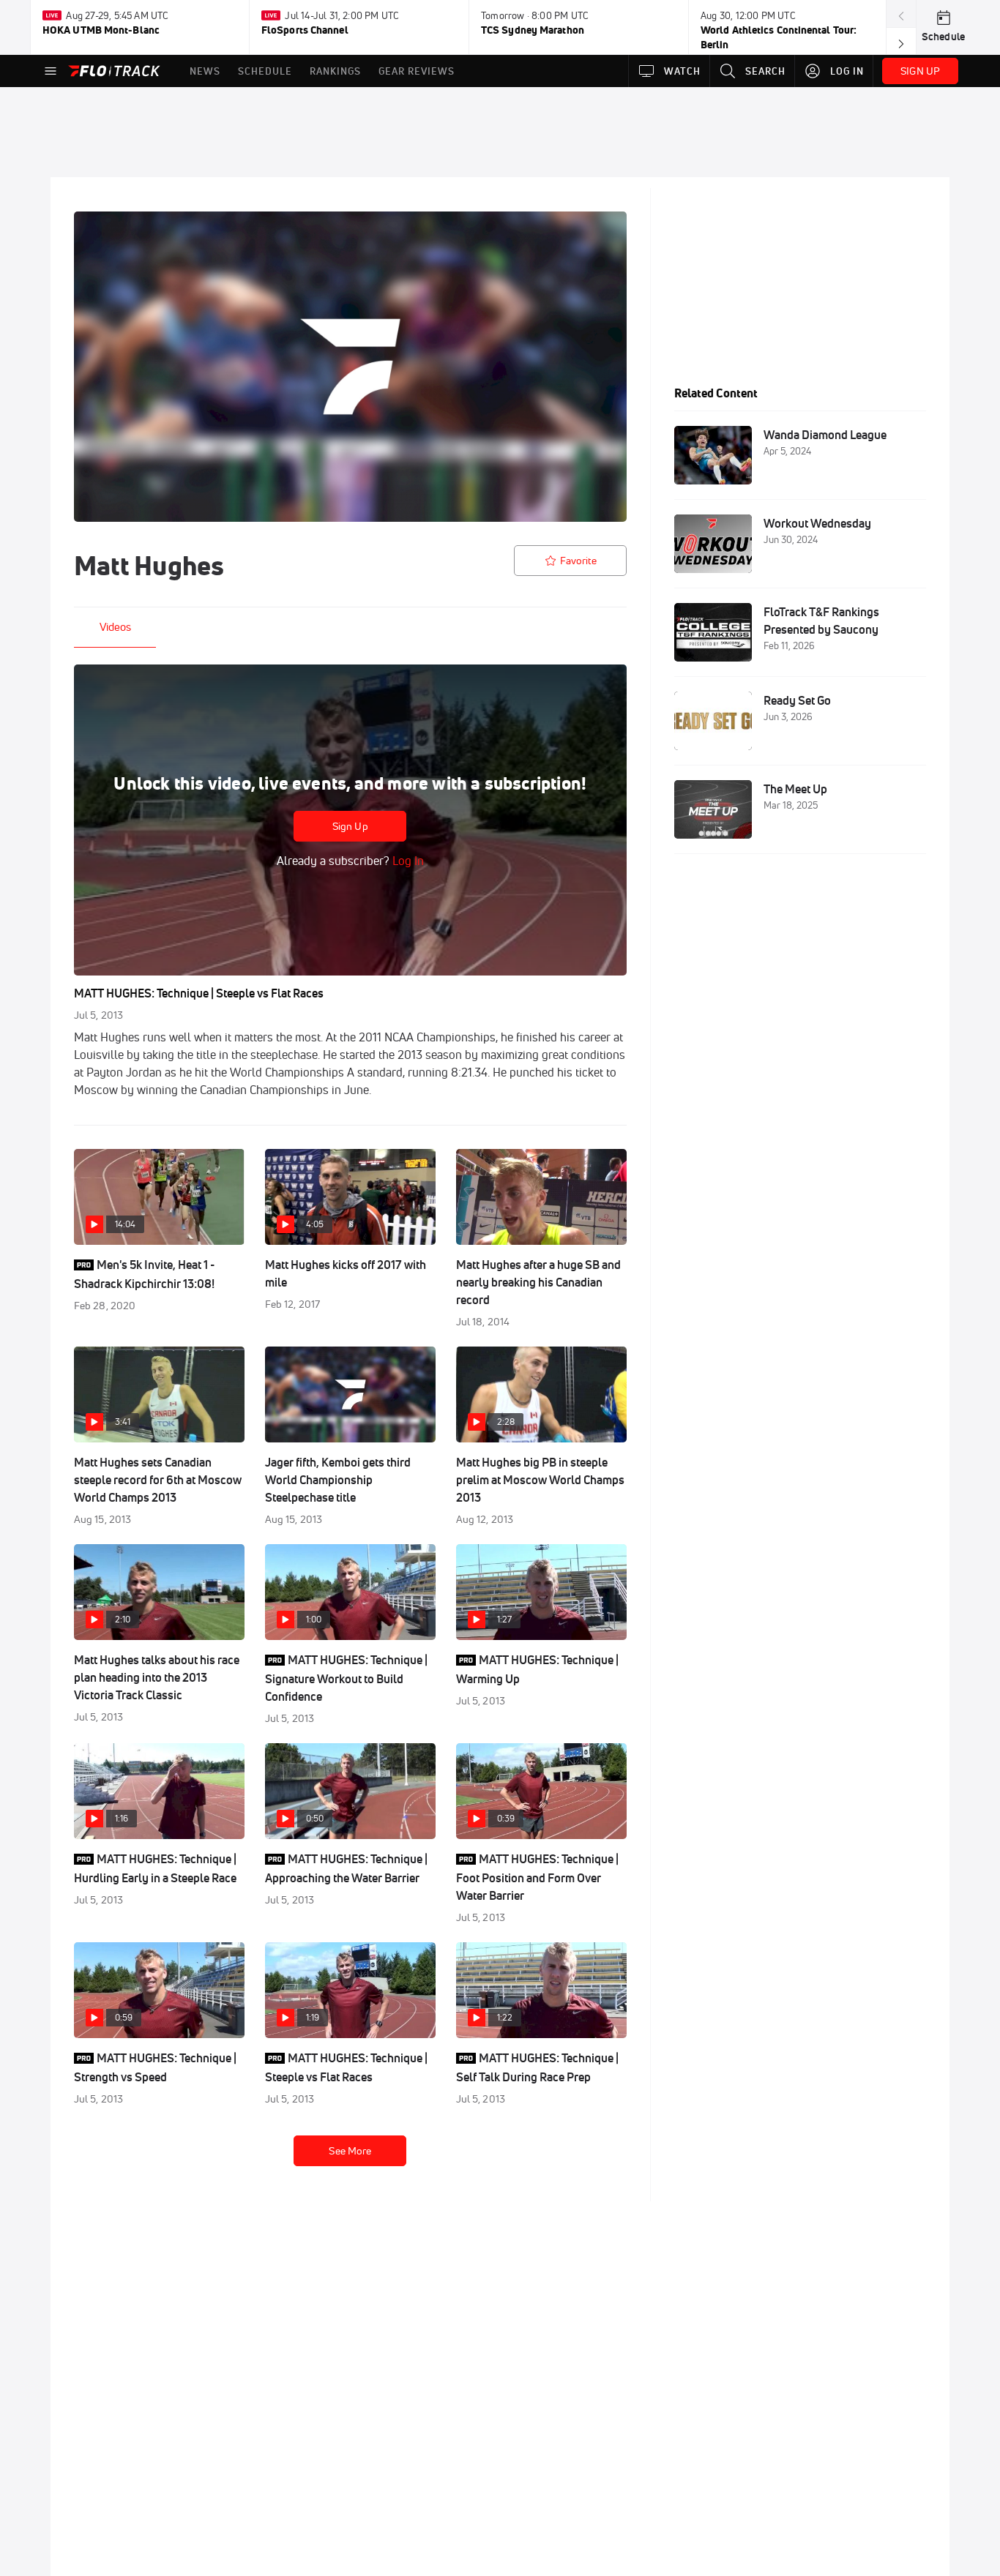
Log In (407, 861)
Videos (115, 627)
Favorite (578, 561)
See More (350, 2151)
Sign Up (350, 826)
